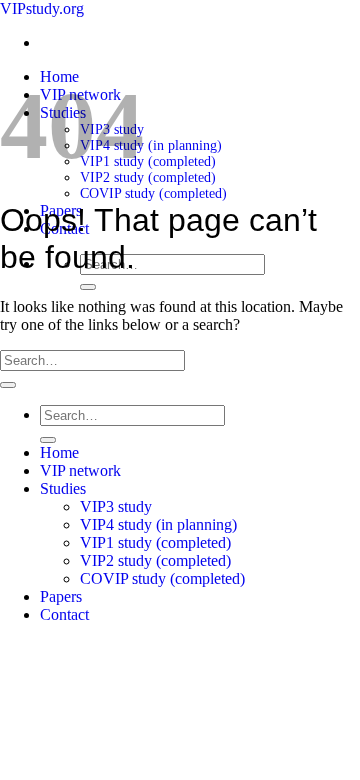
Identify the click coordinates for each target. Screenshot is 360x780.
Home (59, 452)
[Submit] (88, 287)
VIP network (80, 470)
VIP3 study (116, 506)
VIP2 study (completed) (148, 177)
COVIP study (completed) (153, 193)
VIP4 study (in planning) (151, 145)
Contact (64, 614)
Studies (63, 488)
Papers (61, 596)
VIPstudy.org (42, 8)
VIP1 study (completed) (148, 161)
